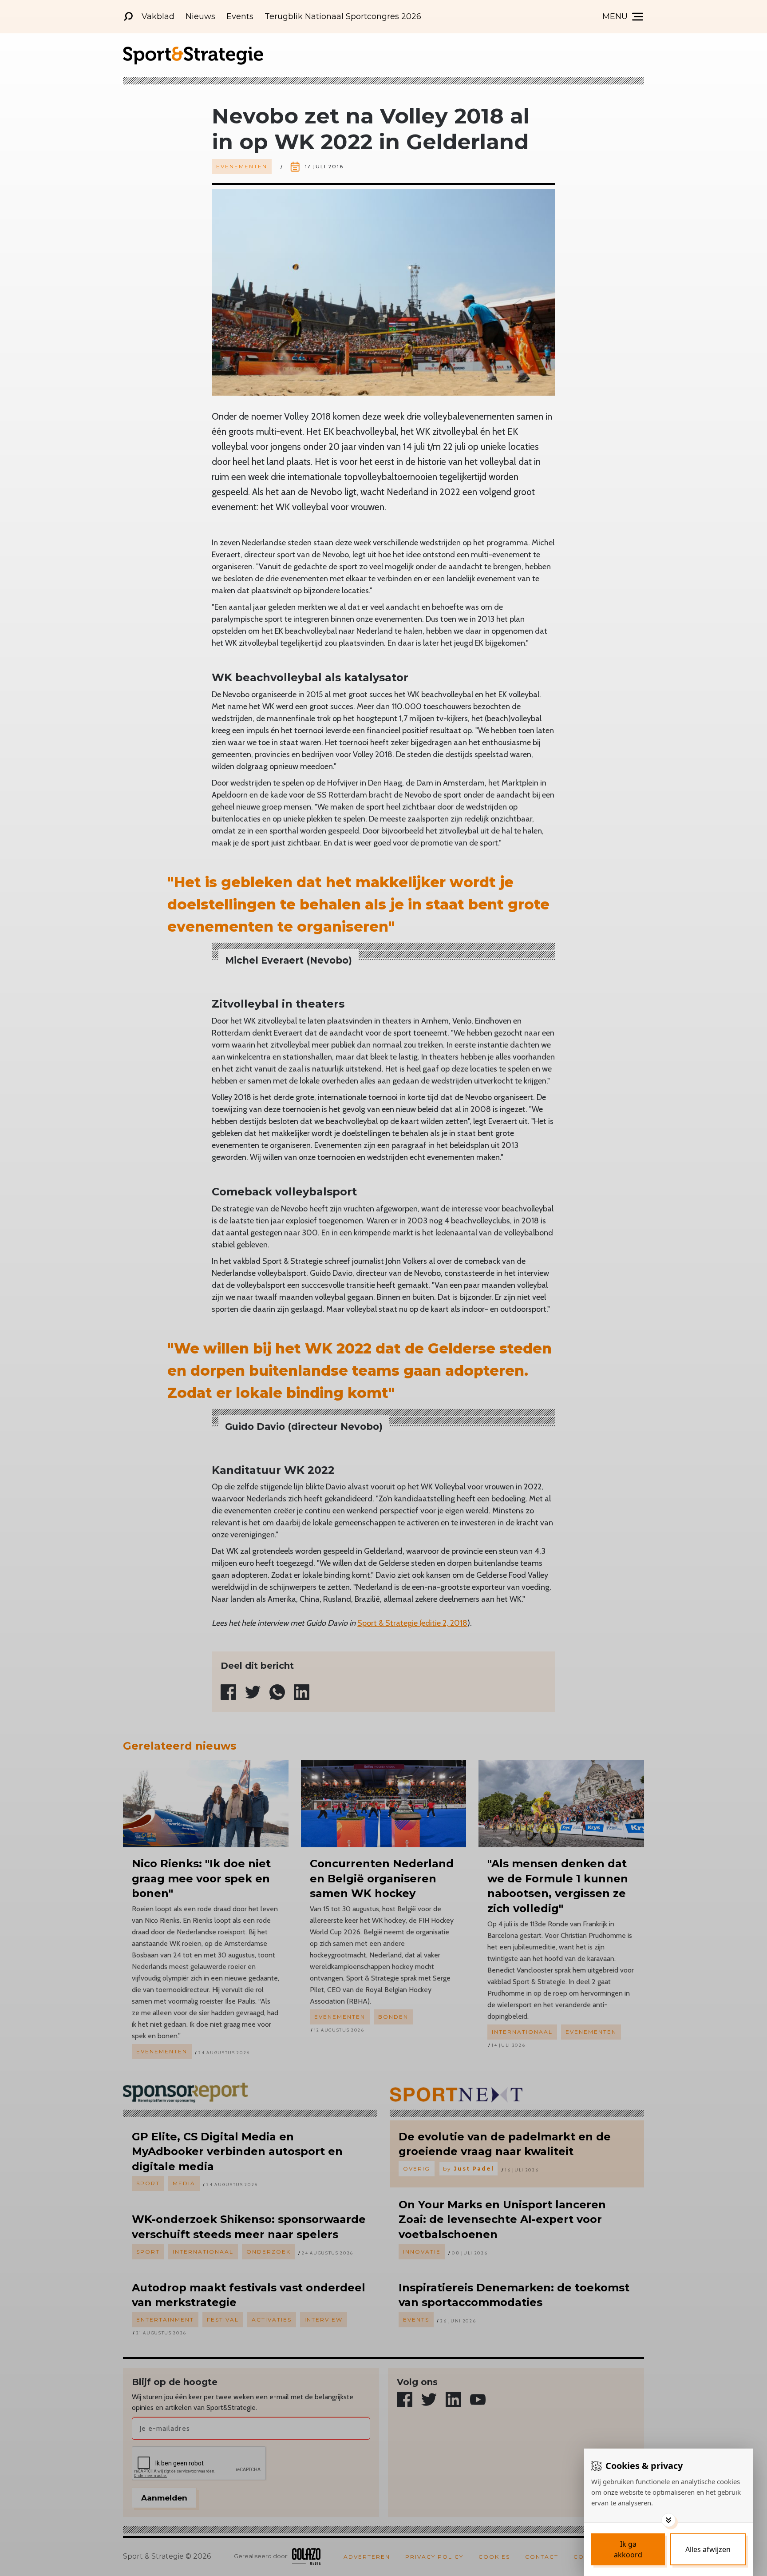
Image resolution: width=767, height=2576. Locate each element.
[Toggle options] (668, 2520)
